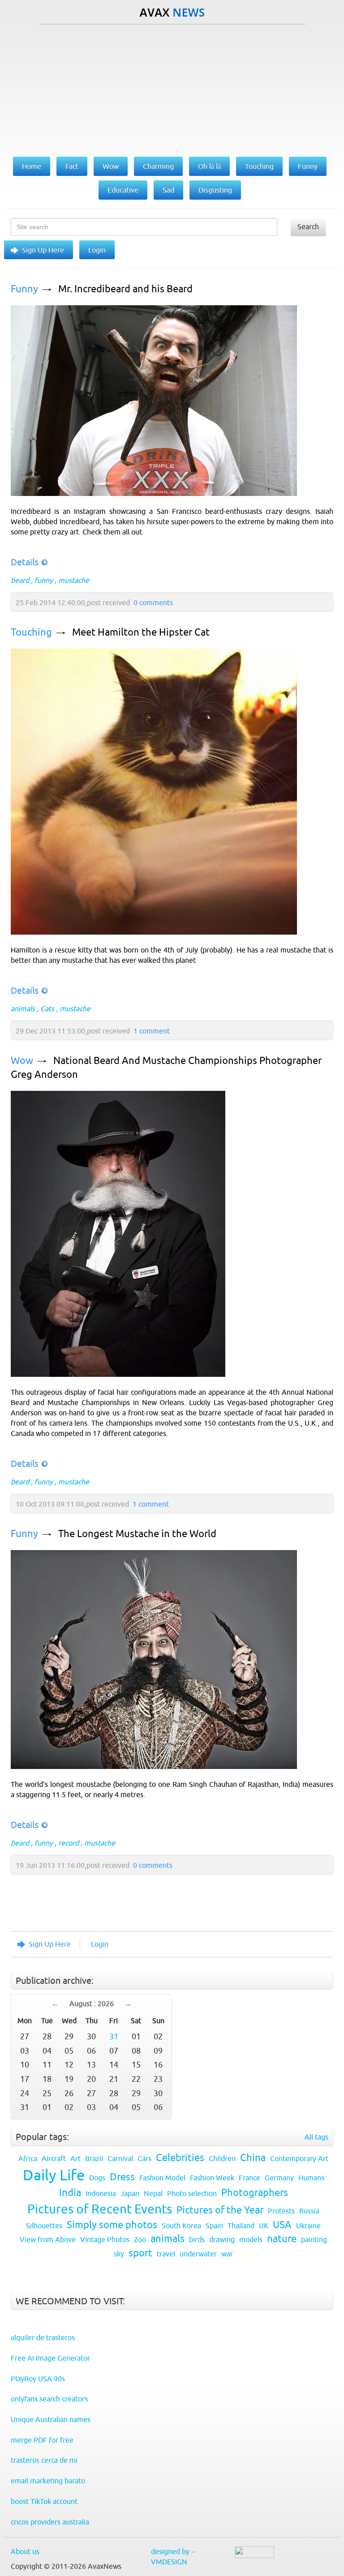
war (227, 2254)
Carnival (120, 2158)
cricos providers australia (50, 2522)
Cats (47, 1008)
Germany (279, 2178)
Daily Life (54, 2175)
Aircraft (54, 2158)
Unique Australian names (51, 2419)
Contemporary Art (299, 2158)
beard (20, 580)
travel (166, 2254)
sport (140, 2253)
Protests (281, 2211)
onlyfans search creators (49, 2399)
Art (75, 2158)
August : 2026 (92, 2004)
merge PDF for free (42, 2440)
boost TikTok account (44, 2501)
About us (25, 2551)
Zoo (140, 2239)
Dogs (97, 2178)
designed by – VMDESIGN (173, 2557)
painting (314, 2239)
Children (222, 2158)
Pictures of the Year (220, 2210)
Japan (130, 2193)
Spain (214, 2226)
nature (282, 2239)
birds (197, 2239)
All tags (316, 2137)
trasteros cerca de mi (44, 2460)
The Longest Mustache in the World (137, 1534)
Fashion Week (212, 2178)
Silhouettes (44, 2226)
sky (119, 2254)
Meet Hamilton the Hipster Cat (141, 632)
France (249, 2178)
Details (25, 562)
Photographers (255, 2193)
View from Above (48, 2239)
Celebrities (180, 2158)
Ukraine (308, 2226)
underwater (198, 2254)
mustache (74, 580)
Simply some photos (112, 2225)
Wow (22, 1061)
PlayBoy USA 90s (38, 2379)
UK (264, 2226)
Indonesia (101, 2193)
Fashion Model (162, 2178)
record (69, 1843)
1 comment (152, 1031)
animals (23, 1008)
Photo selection (192, 2193)
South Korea (181, 2226)
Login (97, 250)
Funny (24, 289)
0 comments (153, 602)
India (70, 2193)
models (251, 2239)
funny (44, 580)
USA (282, 2225)
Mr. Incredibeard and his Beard (125, 289)
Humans (311, 2178)
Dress (122, 2177)
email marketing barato (48, 2481)
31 (114, 2036)
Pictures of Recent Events (100, 2209)
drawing (222, 2239)
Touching (31, 632)
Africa (28, 2158)
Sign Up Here (43, 250)
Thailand (241, 2226)
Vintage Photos (105, 2239)
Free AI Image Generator (50, 2358)
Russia (309, 2211)
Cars (144, 2158)
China (253, 2158)
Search (308, 226)
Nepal (153, 2193)
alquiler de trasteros (43, 2337)
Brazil (94, 2158)
